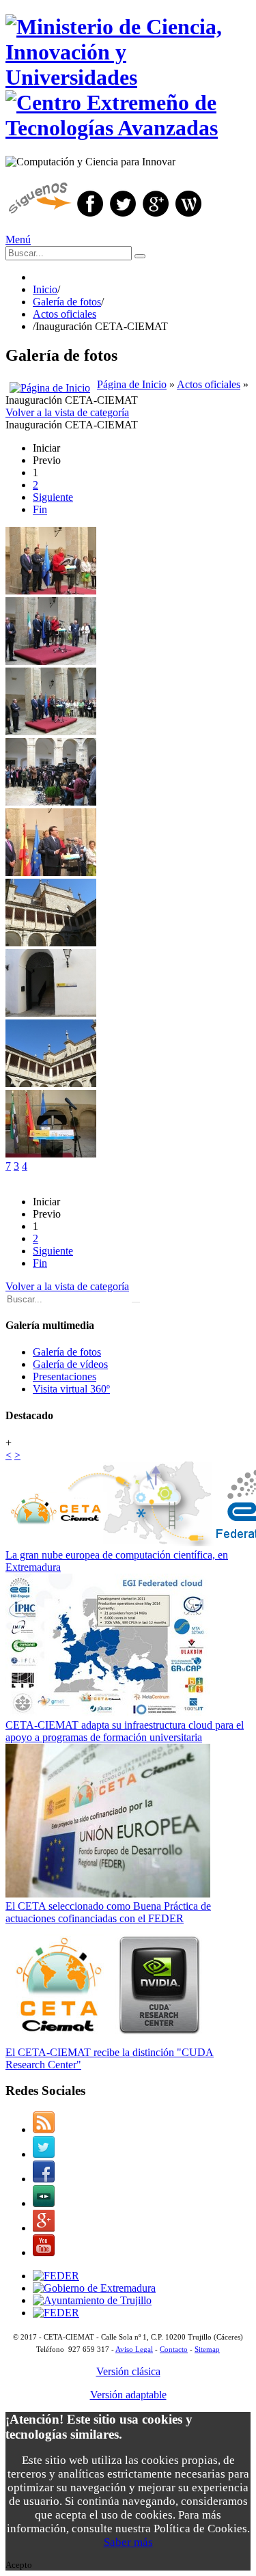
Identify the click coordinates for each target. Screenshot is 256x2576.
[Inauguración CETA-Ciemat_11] (51, 872)
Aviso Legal (134, 2349)
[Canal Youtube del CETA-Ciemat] (44, 2252)
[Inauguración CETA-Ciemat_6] (51, 1083)
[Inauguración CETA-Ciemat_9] (51, 1154)
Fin (40, 509)
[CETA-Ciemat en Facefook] (44, 2179)
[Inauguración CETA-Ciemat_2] (51, 591)
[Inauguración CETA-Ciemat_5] (51, 661)
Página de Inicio (132, 384)
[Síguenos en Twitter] (123, 216)
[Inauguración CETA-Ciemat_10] (51, 802)
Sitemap (207, 2349)
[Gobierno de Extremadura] (94, 2288)
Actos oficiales (65, 314)
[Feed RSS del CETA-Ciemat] (44, 2129)
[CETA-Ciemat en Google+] (44, 2228)
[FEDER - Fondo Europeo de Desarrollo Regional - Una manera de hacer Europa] (56, 2313)
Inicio (45, 289)
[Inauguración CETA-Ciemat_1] (51, 1013)
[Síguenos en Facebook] (90, 216)
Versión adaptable (128, 2395)
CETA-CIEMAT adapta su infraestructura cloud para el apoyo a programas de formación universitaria (125, 1731)
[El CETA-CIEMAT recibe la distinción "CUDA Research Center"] (108, 2040)
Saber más (128, 2542)
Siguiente (53, 497)
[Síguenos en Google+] (156, 216)
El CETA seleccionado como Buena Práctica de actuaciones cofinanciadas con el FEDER (108, 1912)
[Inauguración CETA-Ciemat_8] (51, 731)
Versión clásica (128, 2371)
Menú (18, 239)
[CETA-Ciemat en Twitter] (44, 2154)
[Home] (50, 384)
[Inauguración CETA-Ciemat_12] (51, 943)
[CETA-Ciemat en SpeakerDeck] (44, 2203)
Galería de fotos (67, 302)
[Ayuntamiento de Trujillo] (92, 2300)
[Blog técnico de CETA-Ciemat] (188, 216)
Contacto (174, 2349)
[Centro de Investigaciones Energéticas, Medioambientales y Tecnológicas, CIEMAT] (56, 2276)
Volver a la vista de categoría (67, 412)
